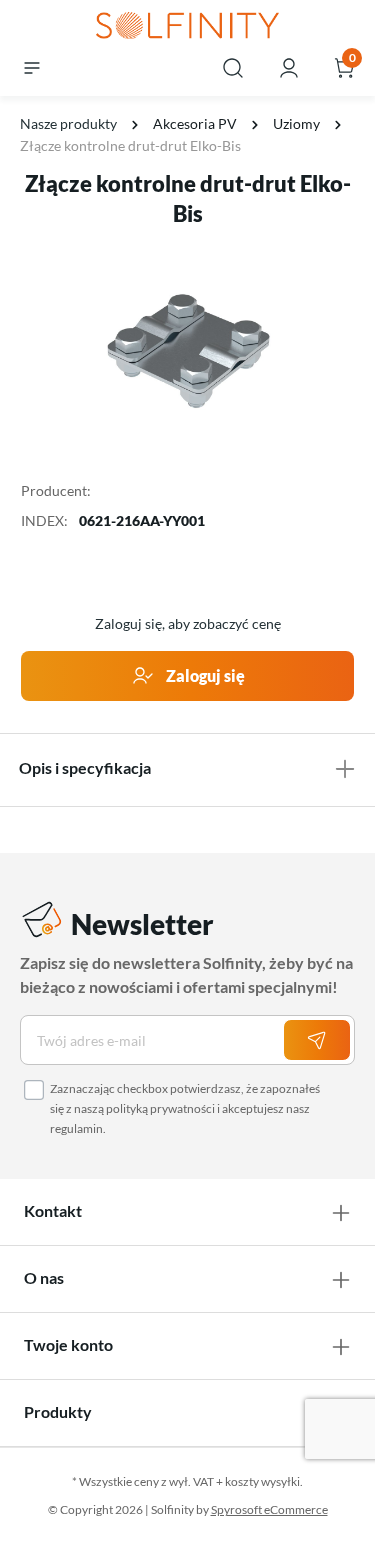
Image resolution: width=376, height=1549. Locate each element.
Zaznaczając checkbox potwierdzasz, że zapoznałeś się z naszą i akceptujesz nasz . (185, 1108)
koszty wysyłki (262, 1481)
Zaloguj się (204, 675)
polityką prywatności (160, 1108)
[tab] (187, 768)
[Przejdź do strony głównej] (187, 27)
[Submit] (317, 1040)
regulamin (76, 1128)
